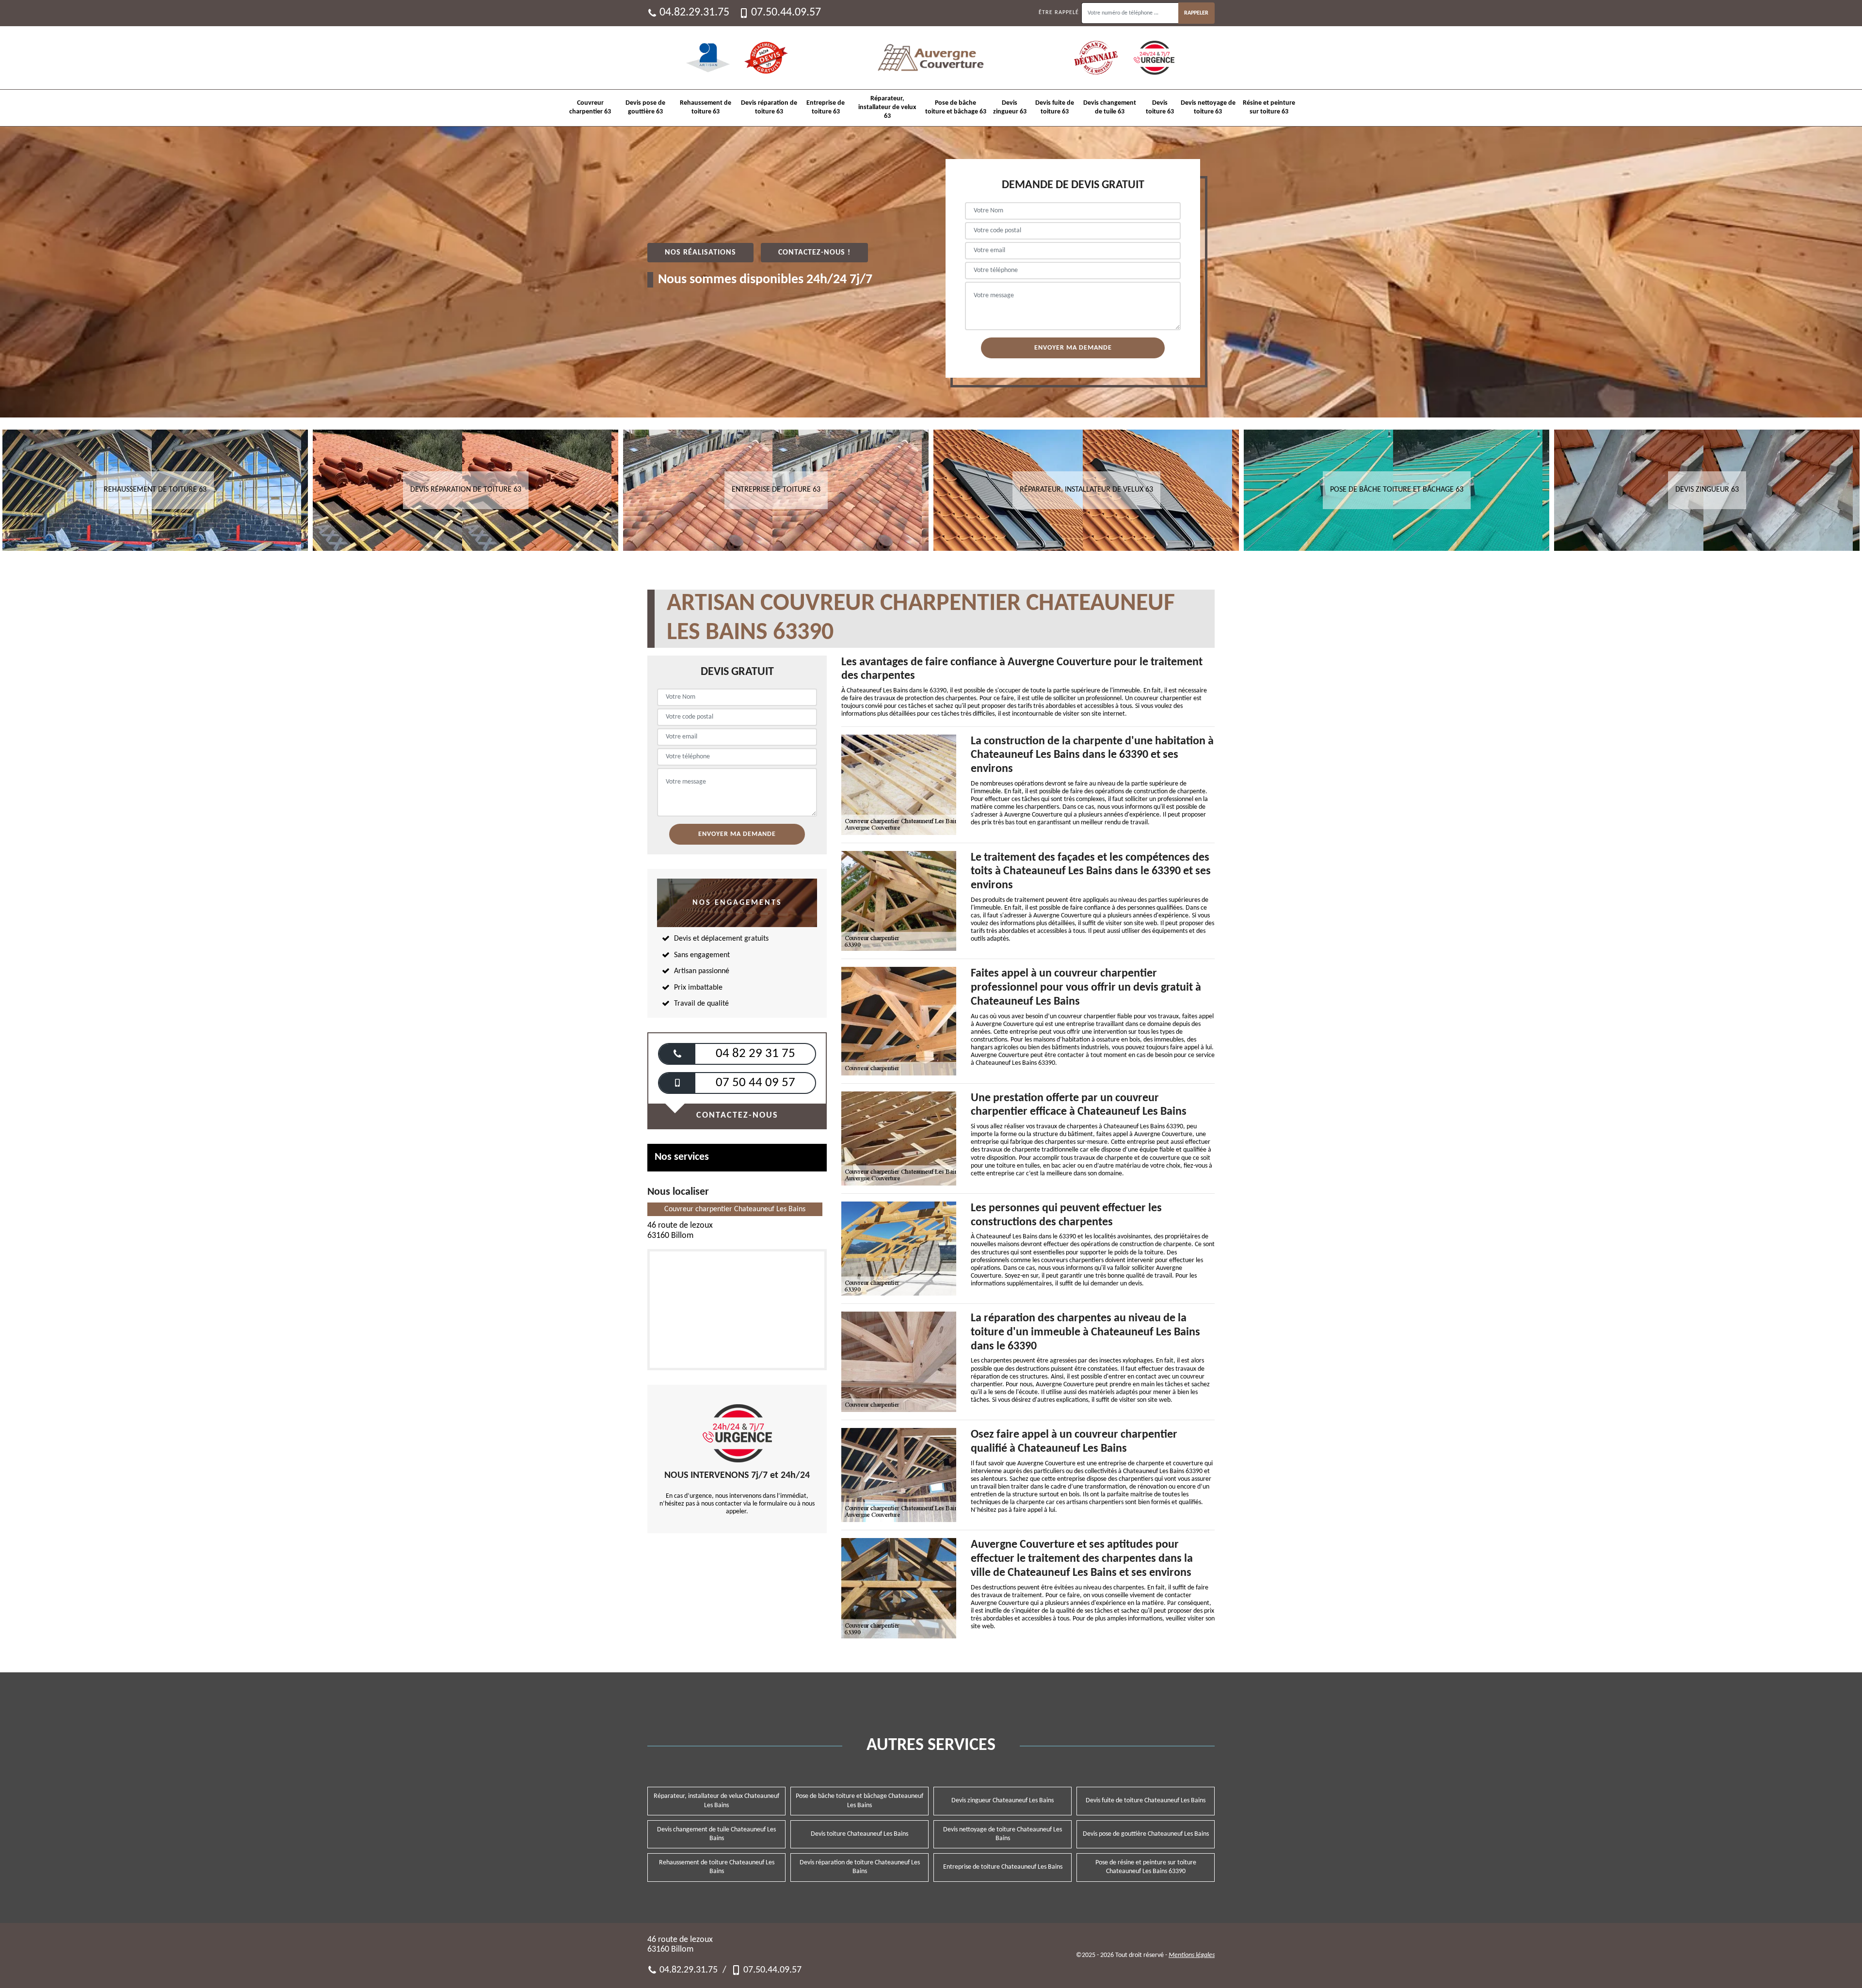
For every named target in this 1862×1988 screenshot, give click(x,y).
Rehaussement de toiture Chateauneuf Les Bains (717, 1867)
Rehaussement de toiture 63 (706, 107)
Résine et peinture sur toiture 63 (1269, 107)
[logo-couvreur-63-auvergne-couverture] (931, 58)
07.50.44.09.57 (786, 13)
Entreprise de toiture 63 (826, 107)
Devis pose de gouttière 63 (645, 107)
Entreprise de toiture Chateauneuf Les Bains (1003, 1867)
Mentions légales (1192, 1955)
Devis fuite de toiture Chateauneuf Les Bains (1146, 1801)
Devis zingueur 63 (1010, 107)
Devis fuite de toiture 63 (1055, 107)
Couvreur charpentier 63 (590, 107)
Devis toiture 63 (1160, 107)
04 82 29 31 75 (755, 1054)
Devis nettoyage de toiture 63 (1208, 107)
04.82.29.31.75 (694, 13)
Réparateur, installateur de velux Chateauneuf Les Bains (716, 1801)
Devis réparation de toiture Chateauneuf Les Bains (860, 1867)
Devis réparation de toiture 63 (769, 107)
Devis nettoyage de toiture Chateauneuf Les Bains (1003, 1834)
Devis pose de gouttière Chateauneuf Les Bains (1146, 1834)
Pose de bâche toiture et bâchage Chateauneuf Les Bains (859, 1801)
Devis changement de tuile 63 (1110, 107)
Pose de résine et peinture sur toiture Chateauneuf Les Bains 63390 (1146, 1867)
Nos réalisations (700, 253)
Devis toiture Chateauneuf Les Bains (859, 1834)
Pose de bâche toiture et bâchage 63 (956, 107)
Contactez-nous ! (814, 253)
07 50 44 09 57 (755, 1083)
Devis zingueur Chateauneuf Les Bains (1003, 1801)
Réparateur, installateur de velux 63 (887, 107)
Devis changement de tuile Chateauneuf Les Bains (716, 1834)
